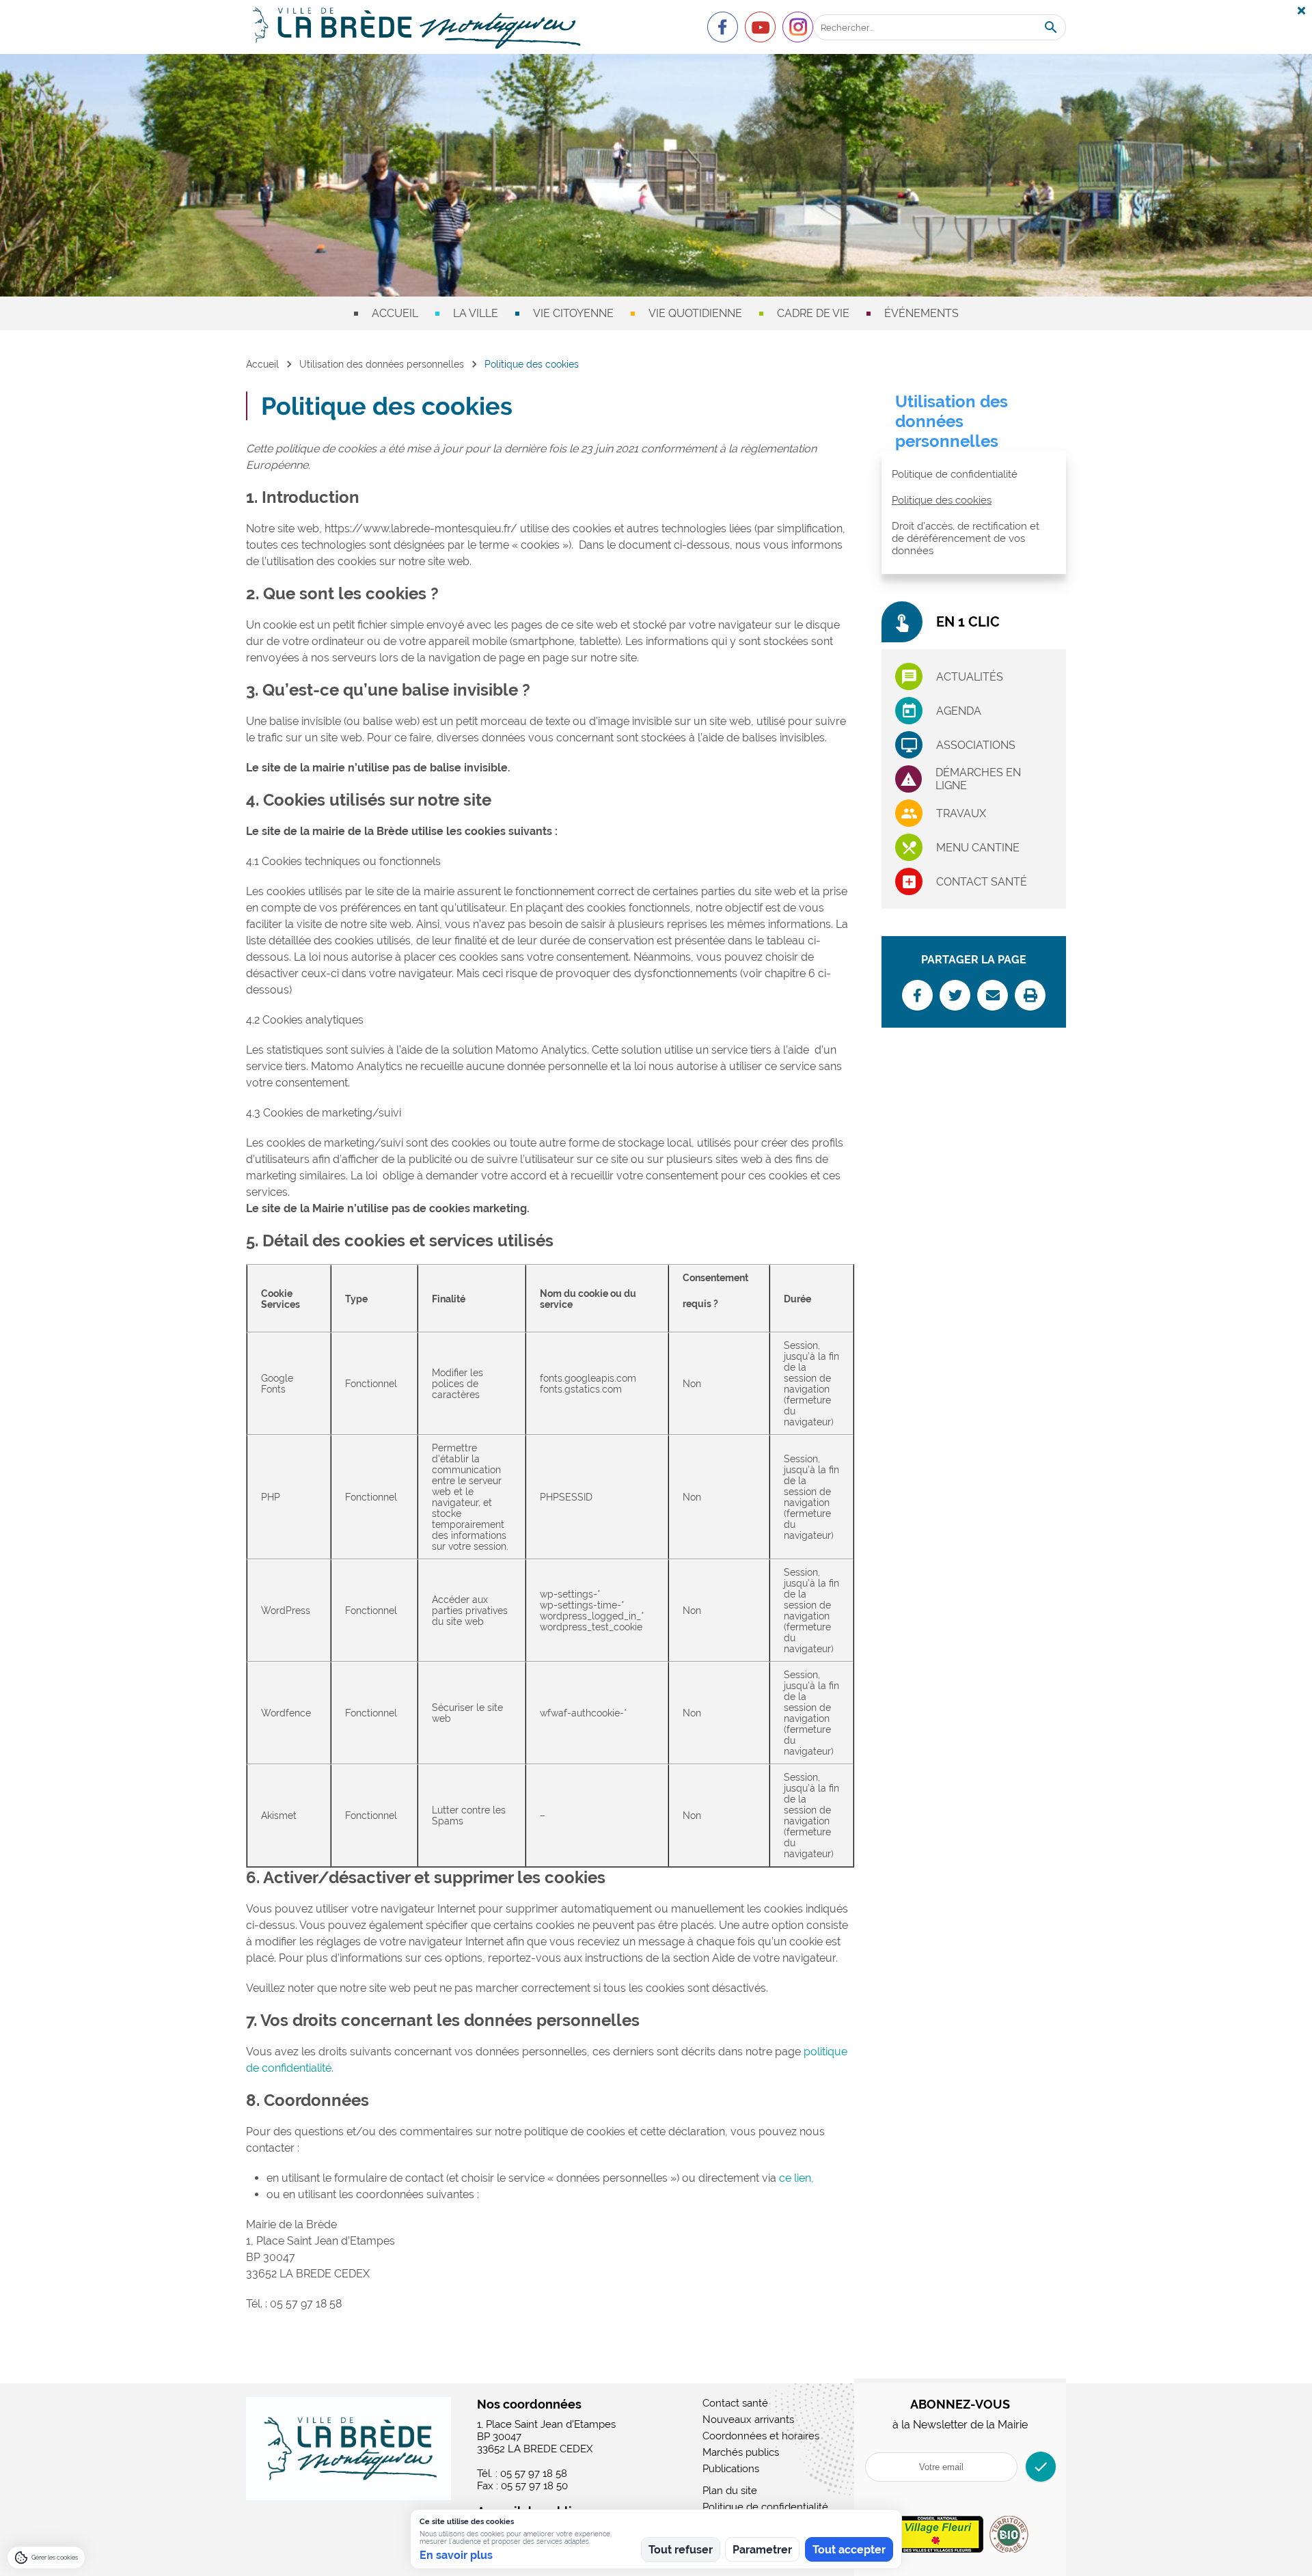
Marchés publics (741, 2452)
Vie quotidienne (695, 313)
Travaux (961, 813)
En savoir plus (456, 2555)
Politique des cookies (942, 500)
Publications (731, 2469)
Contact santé (982, 882)
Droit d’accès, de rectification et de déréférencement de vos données (966, 538)
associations (976, 745)
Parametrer (762, 2550)
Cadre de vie (813, 313)
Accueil (395, 313)
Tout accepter (849, 2550)
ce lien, (796, 2178)
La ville (476, 313)
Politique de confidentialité (955, 474)
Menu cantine (978, 848)
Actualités (970, 677)
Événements (921, 313)
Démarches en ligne (978, 779)
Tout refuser (681, 2550)
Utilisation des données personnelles (382, 364)
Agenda (959, 711)
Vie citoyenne (573, 313)
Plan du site (730, 2491)
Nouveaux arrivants (748, 2420)
